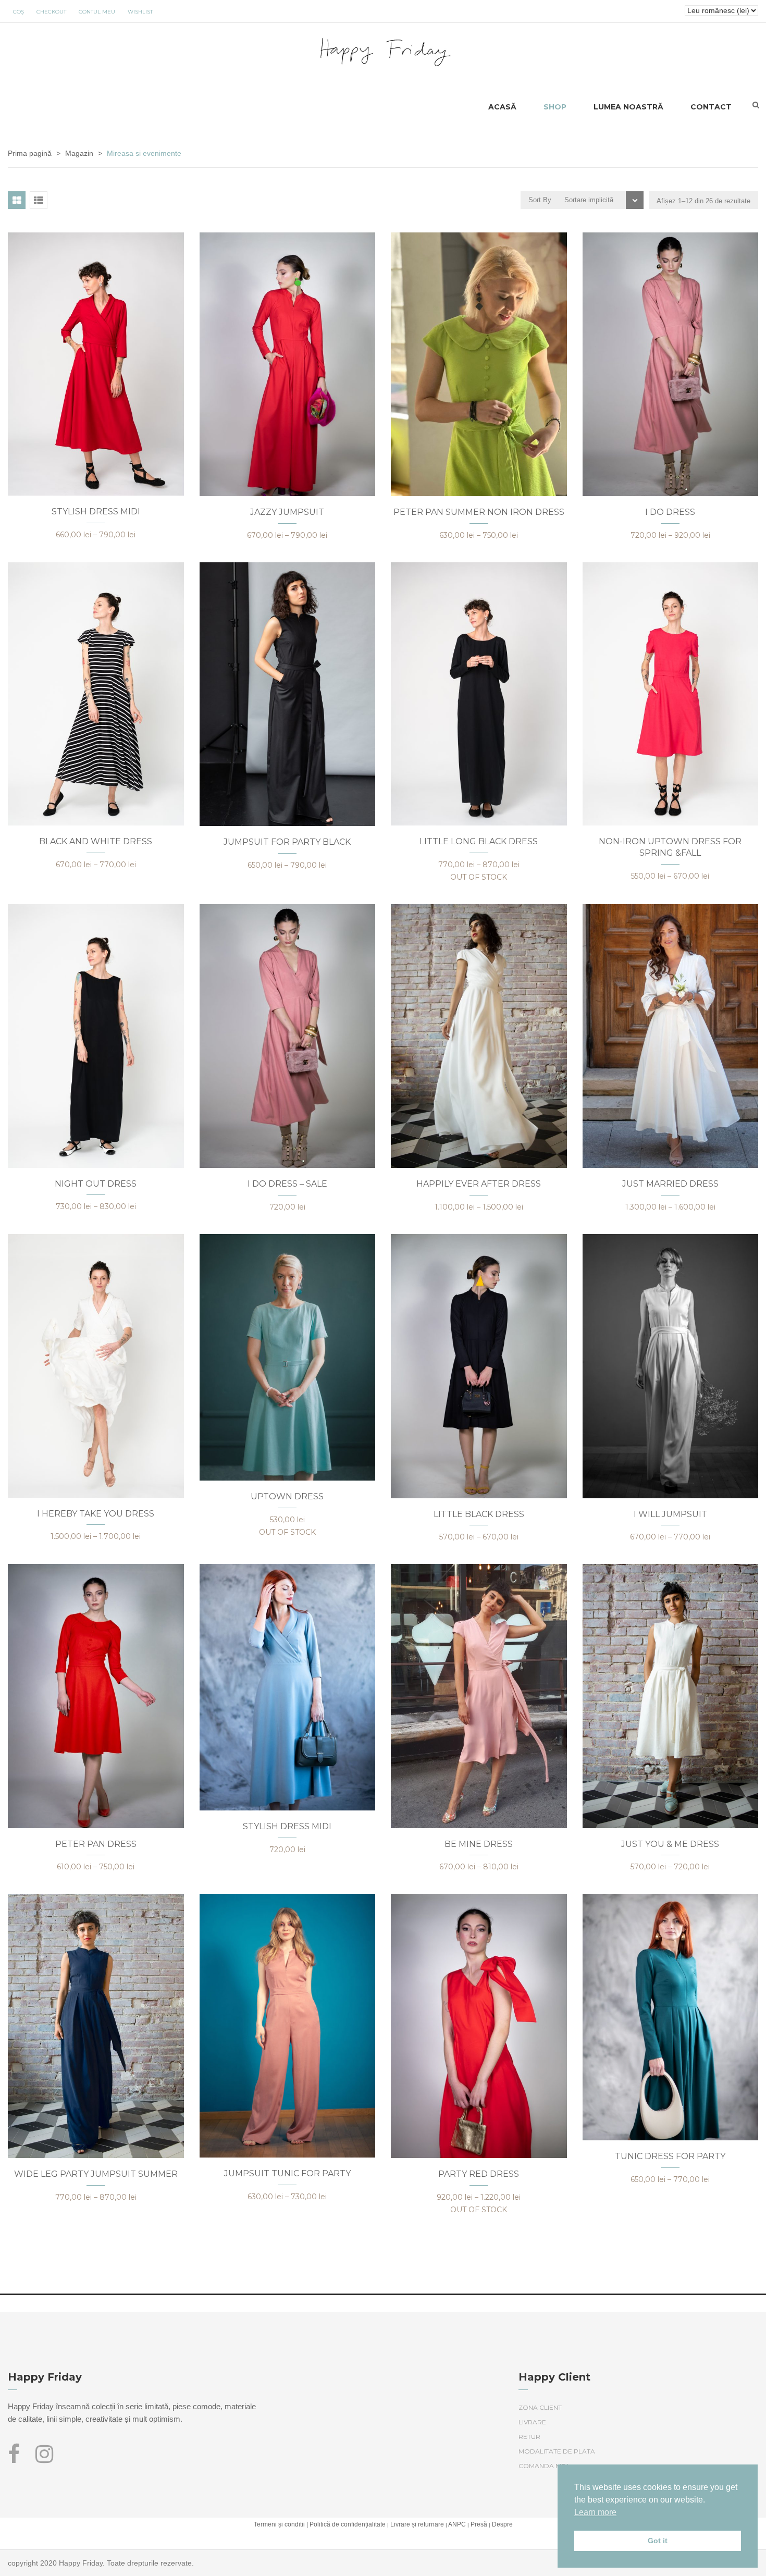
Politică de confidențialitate (348, 2524)
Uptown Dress (287, 1496)
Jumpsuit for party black (287, 842)
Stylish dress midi (96, 511)
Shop (555, 107)
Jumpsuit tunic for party (287, 2173)
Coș (18, 12)
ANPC (457, 2524)
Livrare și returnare (417, 2524)
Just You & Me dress (670, 1844)
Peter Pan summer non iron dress (479, 512)
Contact (711, 107)
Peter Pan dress (96, 1844)
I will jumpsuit (670, 1514)
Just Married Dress (670, 1184)
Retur (529, 2437)
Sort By (540, 200)
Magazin (79, 153)
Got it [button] (658, 2541)
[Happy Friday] (383, 50)
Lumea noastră (628, 107)
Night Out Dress (96, 1184)
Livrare (532, 2422)
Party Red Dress (479, 2174)
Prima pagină (30, 153)
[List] (39, 200)
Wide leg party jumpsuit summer (96, 2174)
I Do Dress (670, 512)
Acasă (502, 107)
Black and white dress (96, 841)
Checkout (51, 12)
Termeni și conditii (279, 2524)
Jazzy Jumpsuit (287, 512)
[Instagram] (44, 2459)
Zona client (540, 2407)
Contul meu (97, 12)
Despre (502, 2524)
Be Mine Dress (479, 1844)
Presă (479, 2524)
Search (756, 105)
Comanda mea (544, 2466)
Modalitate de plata (557, 2451)
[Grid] (17, 200)
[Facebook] (18, 2459)
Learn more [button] (595, 2512)
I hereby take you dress (96, 1514)
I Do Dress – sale (287, 1184)
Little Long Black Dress (479, 841)
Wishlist (140, 12)
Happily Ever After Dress (479, 1184)
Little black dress (479, 1514)
